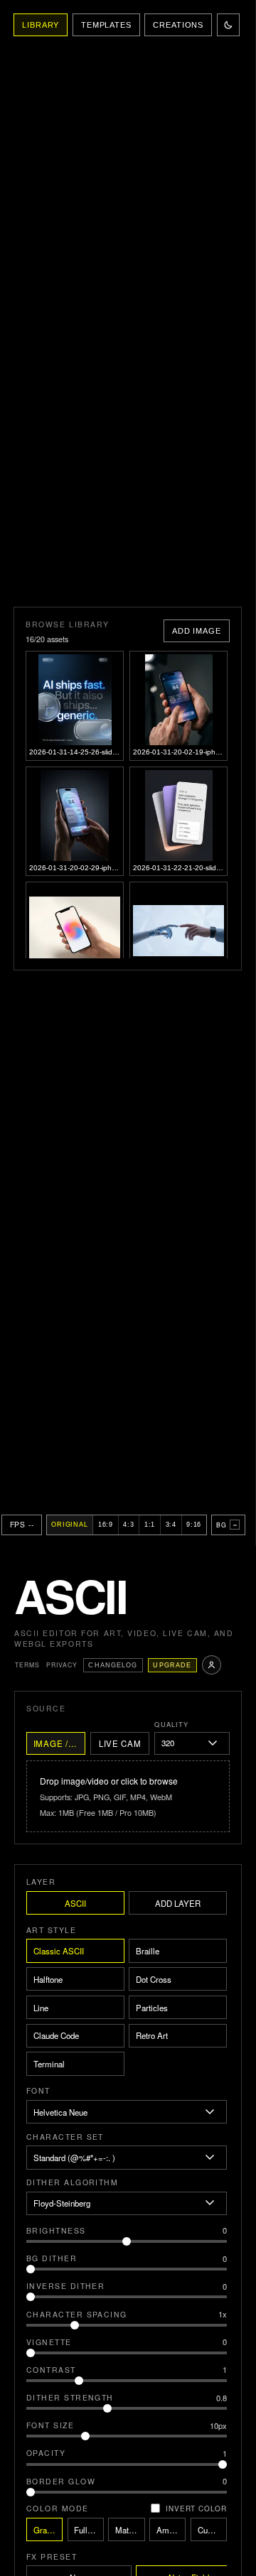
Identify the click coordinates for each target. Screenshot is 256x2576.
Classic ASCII (59, 1951)
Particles (152, 2008)
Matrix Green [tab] (130, 2530)
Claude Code (56, 2035)
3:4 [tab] (171, 1525)
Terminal (49, 2064)
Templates (106, 25)
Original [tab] (69, 1525)
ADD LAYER (178, 1903)
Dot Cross (154, 1979)
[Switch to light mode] (228, 25)
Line (41, 2008)
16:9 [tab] (106, 1525)
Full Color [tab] (89, 2530)
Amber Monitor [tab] (171, 2530)
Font (38, 2090)
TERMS (27, 1665)
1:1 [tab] (150, 1525)
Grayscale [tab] (48, 2530)
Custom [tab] (212, 2530)
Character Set (65, 2137)
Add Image (197, 631)
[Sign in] (212, 1665)
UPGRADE (172, 1665)
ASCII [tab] (75, 1903)
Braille (148, 1951)
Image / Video (59, 1743)
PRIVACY (62, 1665)
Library (41, 25)
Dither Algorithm (72, 2182)
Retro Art (152, 2035)
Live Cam (120, 1743)
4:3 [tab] (128, 1525)
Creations (178, 25)
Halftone (48, 1979)
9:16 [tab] (194, 1525)
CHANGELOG (113, 1665)
